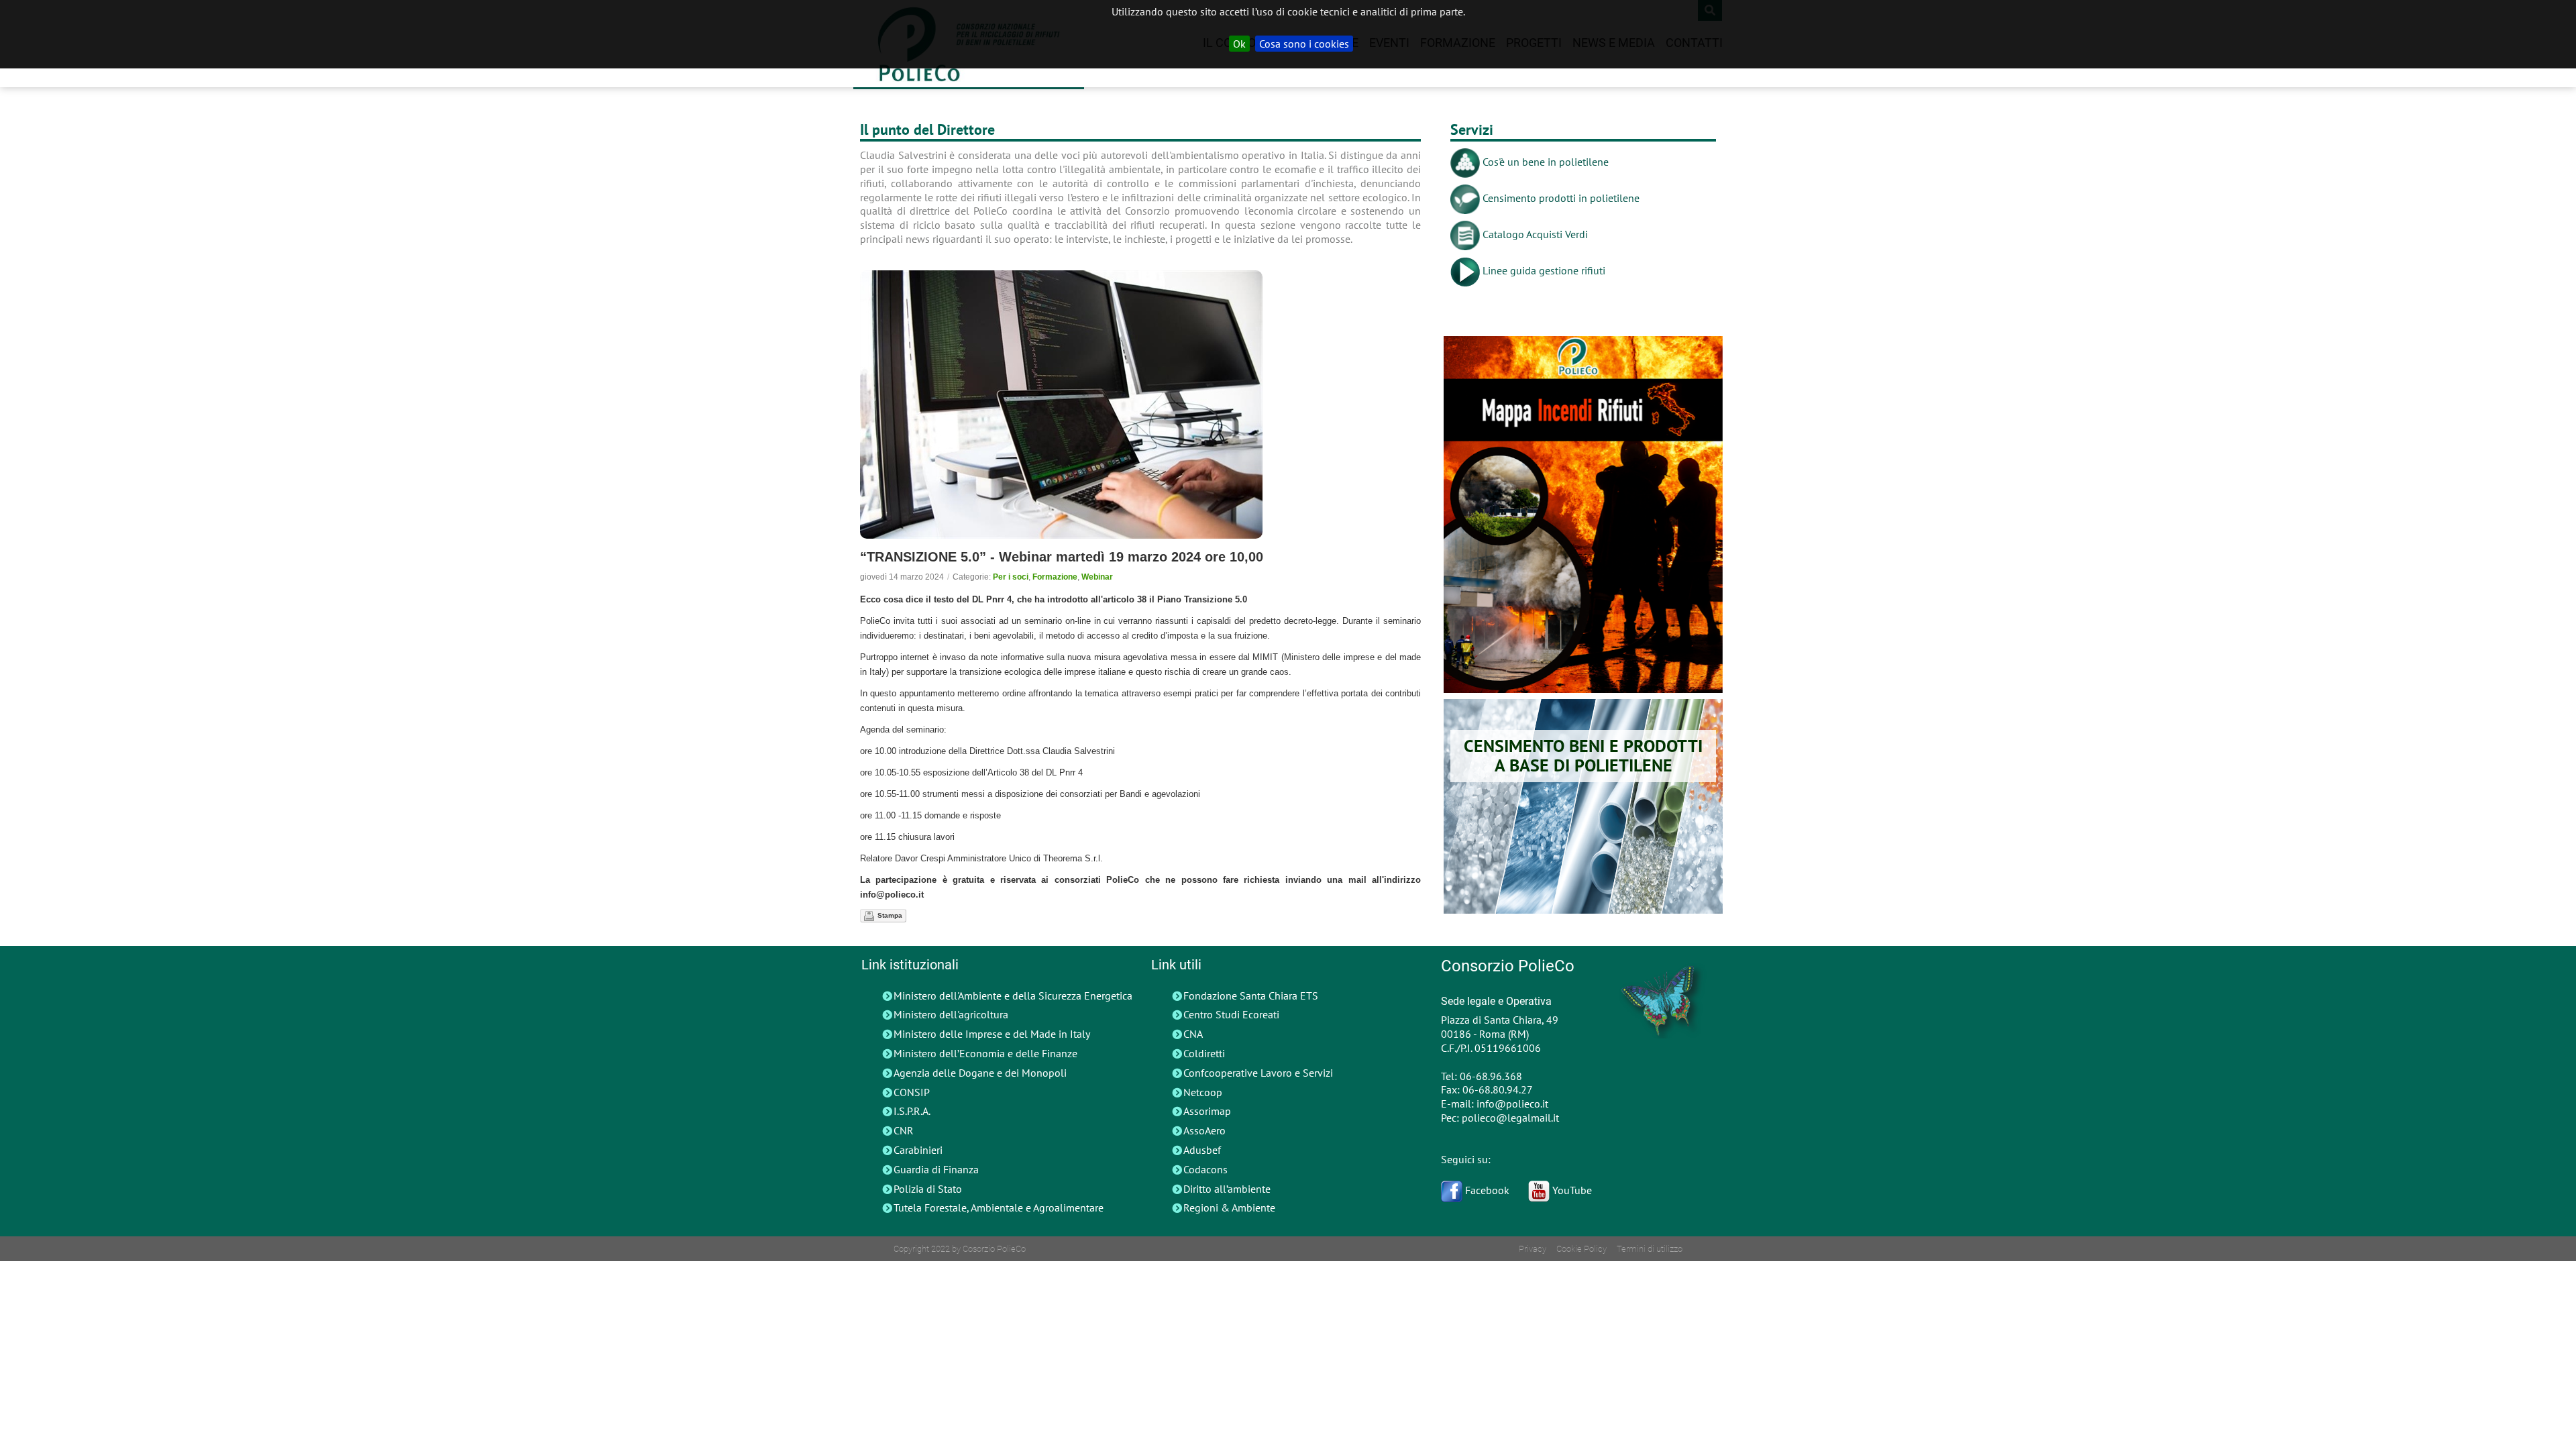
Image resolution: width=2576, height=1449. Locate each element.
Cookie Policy (1581, 1249)
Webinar (1097, 577)
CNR (904, 1130)
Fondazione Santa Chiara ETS (1251, 996)
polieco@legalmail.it (1510, 1118)
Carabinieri (918, 1150)
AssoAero (1204, 1130)
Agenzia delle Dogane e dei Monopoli (980, 1073)
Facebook (1486, 1190)
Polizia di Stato (928, 1189)
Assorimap (1207, 1111)
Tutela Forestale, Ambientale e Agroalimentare (999, 1207)
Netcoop (1203, 1092)
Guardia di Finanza (936, 1169)
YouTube (1571, 1190)
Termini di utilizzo (1650, 1249)
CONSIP (912, 1092)
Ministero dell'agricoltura (951, 1014)
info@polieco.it (1512, 1104)
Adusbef (1202, 1150)
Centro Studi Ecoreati (1231, 1014)
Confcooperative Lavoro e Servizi (1258, 1073)
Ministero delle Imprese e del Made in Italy (992, 1034)
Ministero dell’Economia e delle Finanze (985, 1053)
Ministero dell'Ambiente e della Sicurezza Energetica (1013, 996)
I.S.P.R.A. (912, 1111)
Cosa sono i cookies (1304, 44)
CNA (1193, 1034)
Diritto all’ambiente (1227, 1189)
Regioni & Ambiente (1229, 1207)
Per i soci (1011, 577)
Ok (1239, 44)
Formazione (1055, 577)
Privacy (1533, 1249)
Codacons (1205, 1169)
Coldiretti (1204, 1053)
